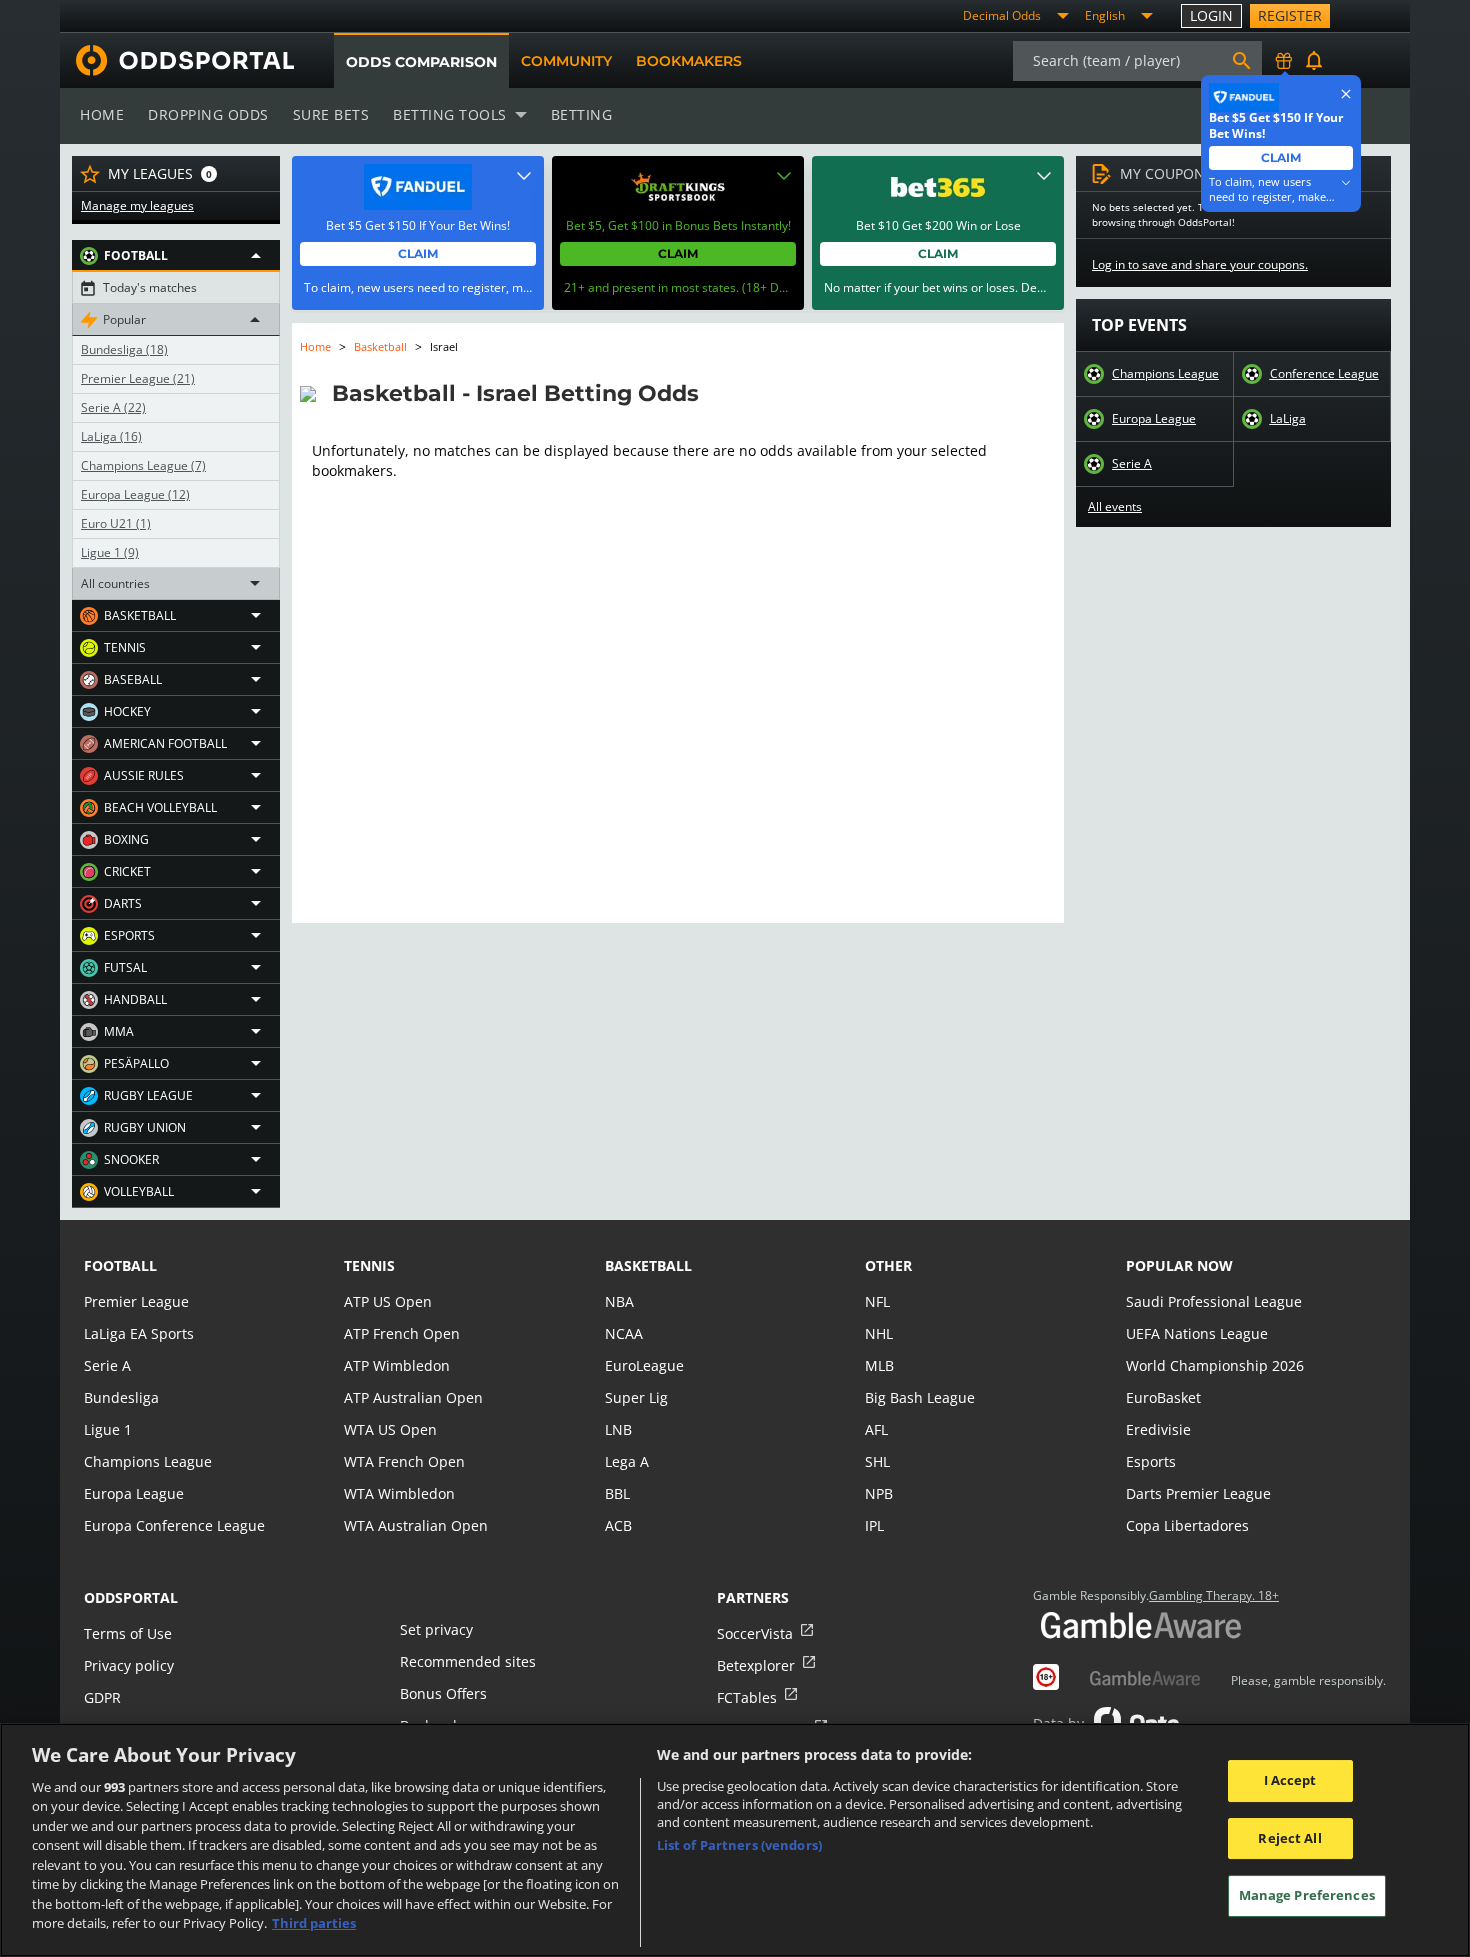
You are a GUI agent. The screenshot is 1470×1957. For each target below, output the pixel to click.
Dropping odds (208, 114)
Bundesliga (124, 350)
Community (566, 61)
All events (1115, 507)
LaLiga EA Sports (139, 1333)
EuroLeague (644, 1365)
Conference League (1324, 374)
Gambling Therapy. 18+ (1214, 1596)
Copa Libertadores (1187, 1525)
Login (1211, 15)
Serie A (113, 408)
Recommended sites (468, 1661)
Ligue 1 (110, 553)
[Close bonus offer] (1346, 94)
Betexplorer (756, 1665)
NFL (877, 1301)
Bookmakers (689, 61)
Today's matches (150, 288)
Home (102, 114)
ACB (618, 1525)
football (120, 1265)
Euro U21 (116, 524)
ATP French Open (402, 1333)
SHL (877, 1461)
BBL (617, 1493)
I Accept (1290, 1780)
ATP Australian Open (413, 1397)
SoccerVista (755, 1633)
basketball (648, 1265)
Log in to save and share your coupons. (1200, 265)
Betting (582, 114)
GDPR (102, 1697)
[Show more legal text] (1346, 183)
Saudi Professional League (1214, 1301)
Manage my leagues (137, 206)
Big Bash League (920, 1397)
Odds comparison (421, 62)
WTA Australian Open (416, 1525)
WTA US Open (390, 1429)
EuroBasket (1163, 1397)
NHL (879, 1333)
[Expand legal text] (524, 176)
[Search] (1242, 61)
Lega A (627, 1461)
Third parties (314, 1923)
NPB (879, 1493)
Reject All (1289, 1838)
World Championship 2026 (1215, 1365)
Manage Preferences (1307, 1895)
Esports (1151, 1461)
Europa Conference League (174, 1525)
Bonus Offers (443, 1693)
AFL (876, 1429)
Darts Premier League (1198, 1493)
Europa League (135, 495)
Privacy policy (129, 1665)
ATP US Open (388, 1301)
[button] (176, 256)
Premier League (138, 379)
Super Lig (636, 1397)
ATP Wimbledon (397, 1365)
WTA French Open (404, 1461)
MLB (879, 1365)
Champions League (143, 466)
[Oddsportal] (177, 60)
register (1290, 15)
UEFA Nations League (1197, 1333)
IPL (874, 1525)
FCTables (747, 1697)
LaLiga (111, 437)
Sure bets (331, 114)
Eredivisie (1158, 1429)
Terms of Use (128, 1633)
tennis (369, 1265)
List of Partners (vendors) (739, 1845)
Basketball (380, 346)
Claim (418, 253)
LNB (618, 1429)
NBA (619, 1301)
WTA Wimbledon (399, 1493)
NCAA (624, 1333)
